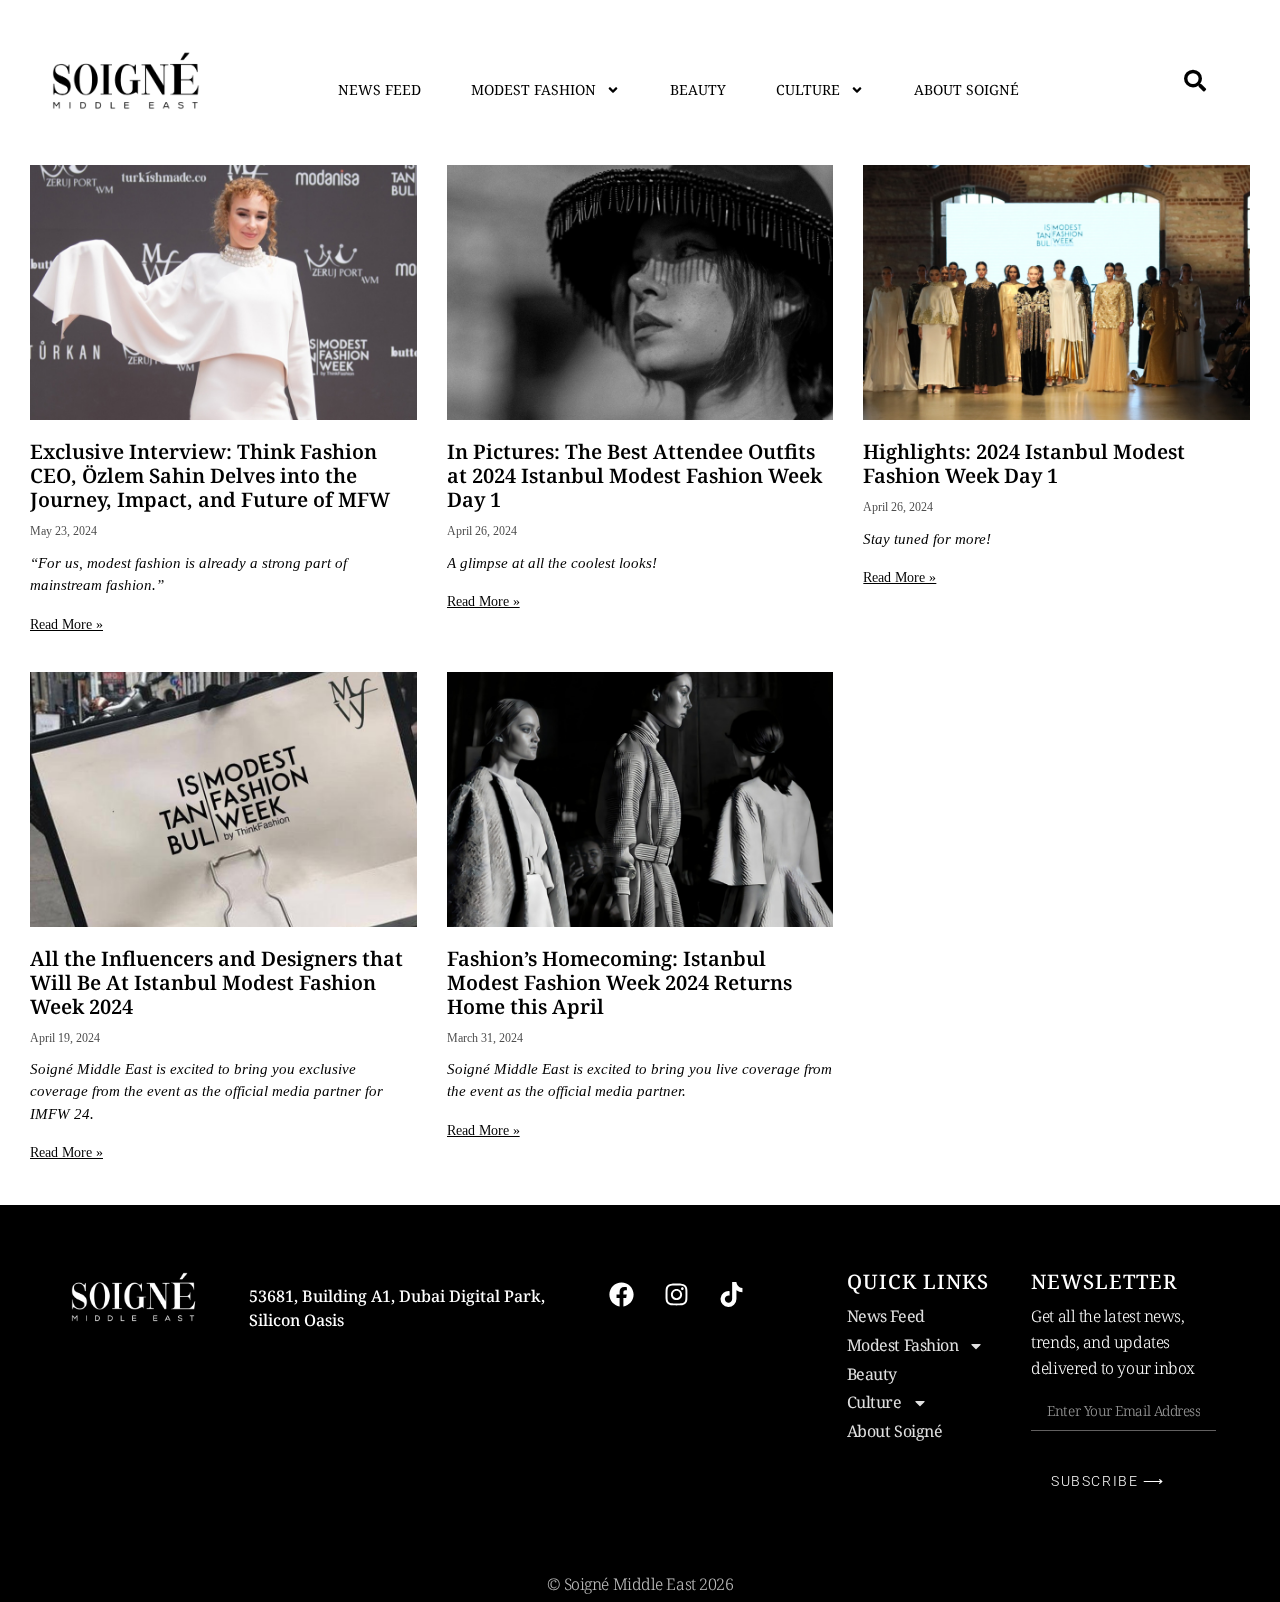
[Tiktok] (732, 1294)
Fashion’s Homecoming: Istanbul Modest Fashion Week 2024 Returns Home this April (619, 982)
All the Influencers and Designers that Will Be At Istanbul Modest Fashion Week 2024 (216, 982)
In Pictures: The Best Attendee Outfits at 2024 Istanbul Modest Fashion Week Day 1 (634, 475)
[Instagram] (677, 1294)
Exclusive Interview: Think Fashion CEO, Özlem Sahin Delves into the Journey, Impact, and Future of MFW (210, 475)
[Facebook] (622, 1294)
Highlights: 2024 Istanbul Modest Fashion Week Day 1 (1024, 463)
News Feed (379, 89)
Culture (808, 89)
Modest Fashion (533, 89)
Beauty (698, 89)
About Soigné (966, 89)
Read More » (66, 624)
